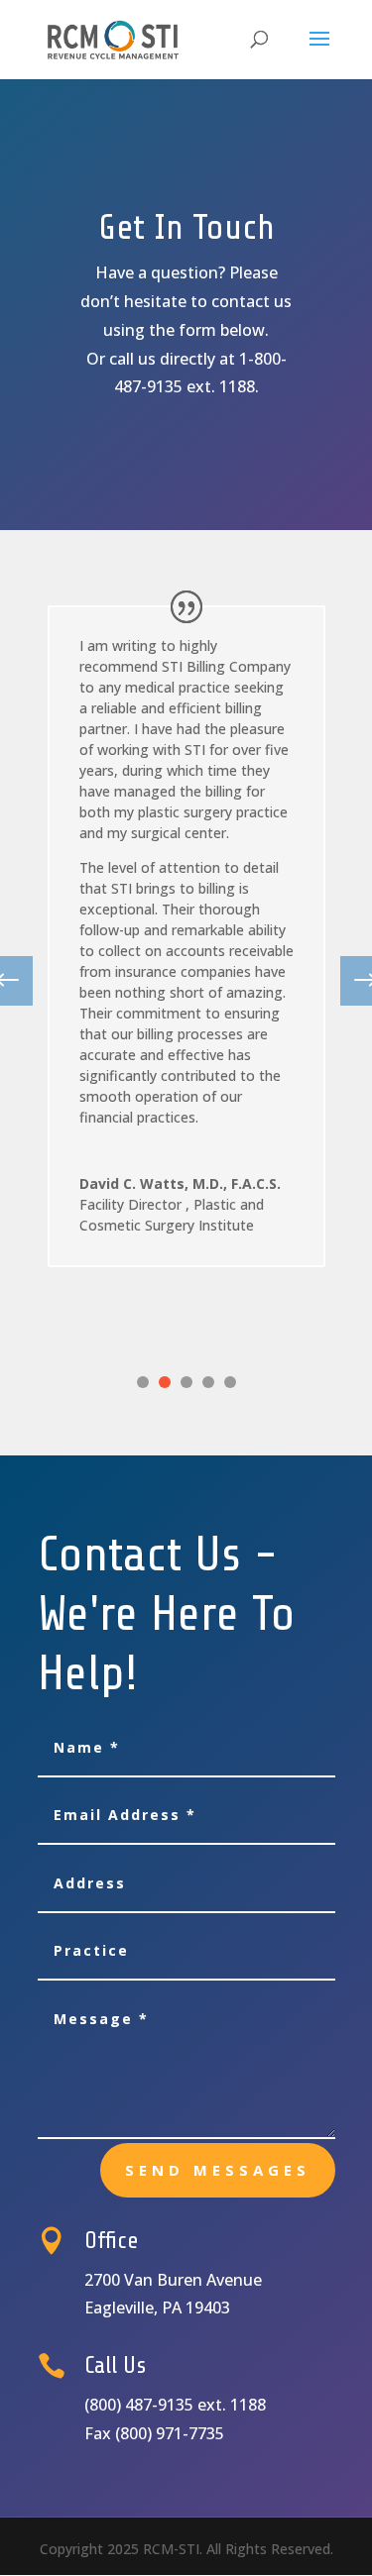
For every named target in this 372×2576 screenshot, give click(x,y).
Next (350, 981)
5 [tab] (230, 1382)
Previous (23, 981)
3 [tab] (186, 1382)
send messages (218, 2170)
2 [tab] (165, 1382)
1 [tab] (143, 1382)
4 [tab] (208, 1382)
